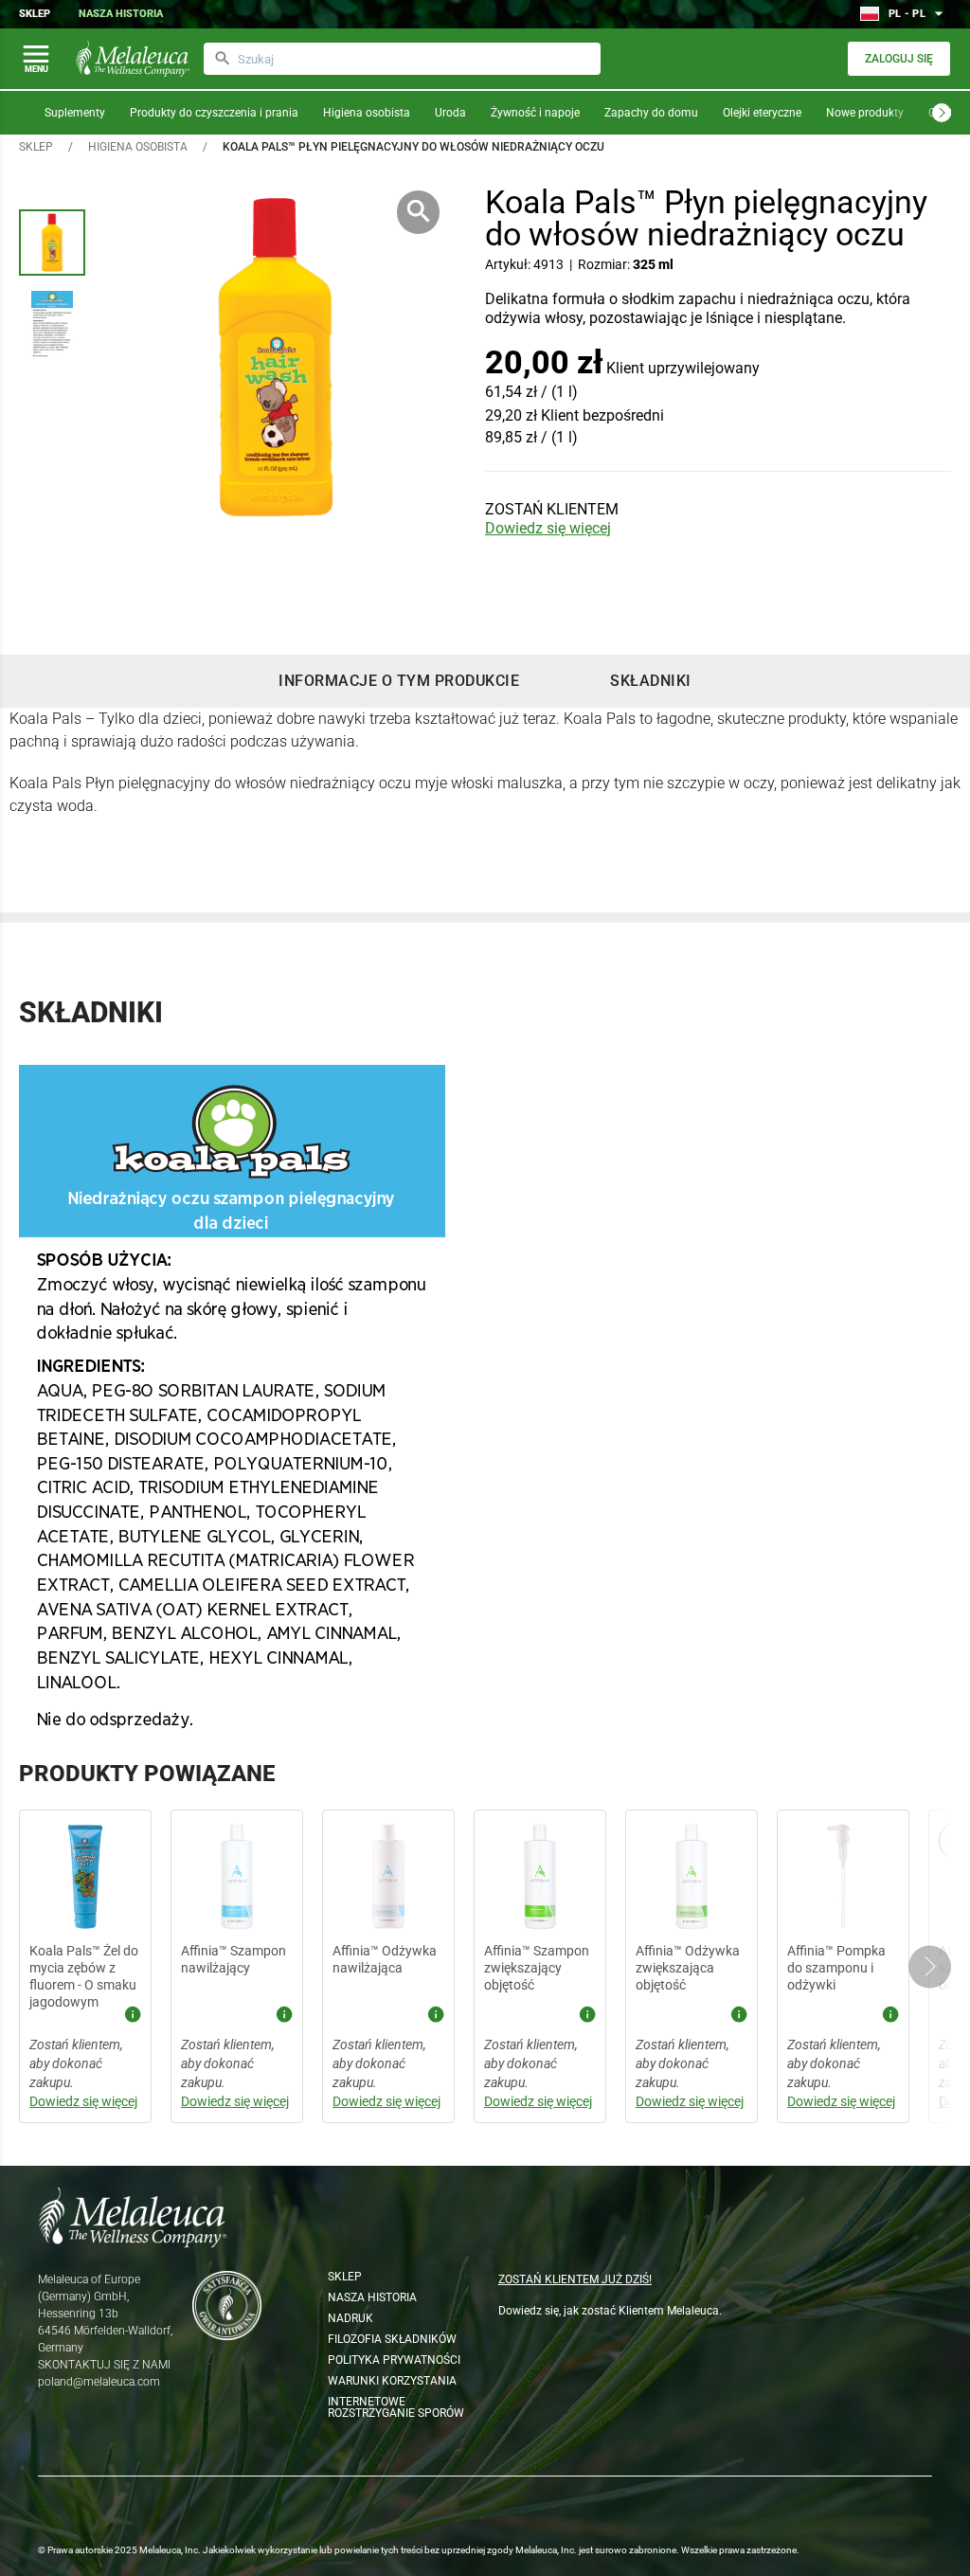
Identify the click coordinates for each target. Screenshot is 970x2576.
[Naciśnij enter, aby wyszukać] (223, 59)
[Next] (942, 113)
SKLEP (36, 147)
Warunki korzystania (392, 2381)
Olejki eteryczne (762, 113)
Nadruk (350, 2318)
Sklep (35, 14)
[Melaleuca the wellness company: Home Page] (133, 59)
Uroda (450, 113)
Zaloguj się (899, 59)
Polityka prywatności (394, 2360)
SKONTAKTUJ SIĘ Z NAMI (104, 2365)
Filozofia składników (392, 2339)
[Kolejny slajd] (930, 1966)
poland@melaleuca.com (99, 2382)
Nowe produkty (865, 113)
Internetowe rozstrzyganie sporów (396, 2407)
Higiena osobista (367, 113)
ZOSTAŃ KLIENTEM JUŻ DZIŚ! (575, 2279)
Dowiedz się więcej (548, 528)
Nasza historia (121, 14)
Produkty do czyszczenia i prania (214, 113)
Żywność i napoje (535, 113)
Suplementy (75, 113)
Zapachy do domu (651, 113)
